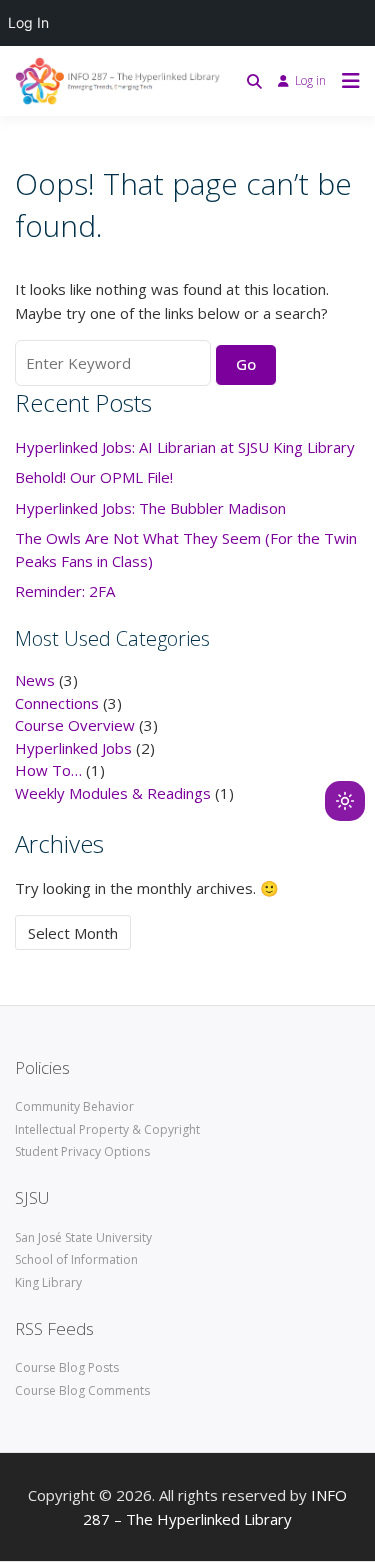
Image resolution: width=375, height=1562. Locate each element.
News (35, 680)
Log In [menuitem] (28, 22)
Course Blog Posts (67, 1367)
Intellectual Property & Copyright (107, 1129)
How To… (48, 770)
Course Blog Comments (82, 1390)
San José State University (83, 1237)
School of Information (76, 1259)
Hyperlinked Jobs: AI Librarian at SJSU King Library (185, 447)
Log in (310, 80)
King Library (48, 1282)
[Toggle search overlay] (254, 81)
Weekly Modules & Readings (113, 793)
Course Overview (75, 725)
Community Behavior (74, 1106)
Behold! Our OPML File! (94, 477)
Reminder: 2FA (65, 591)
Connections (57, 703)
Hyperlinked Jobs (73, 748)
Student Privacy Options (82, 1151)
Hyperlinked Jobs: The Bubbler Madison (150, 508)
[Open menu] (346, 81)
